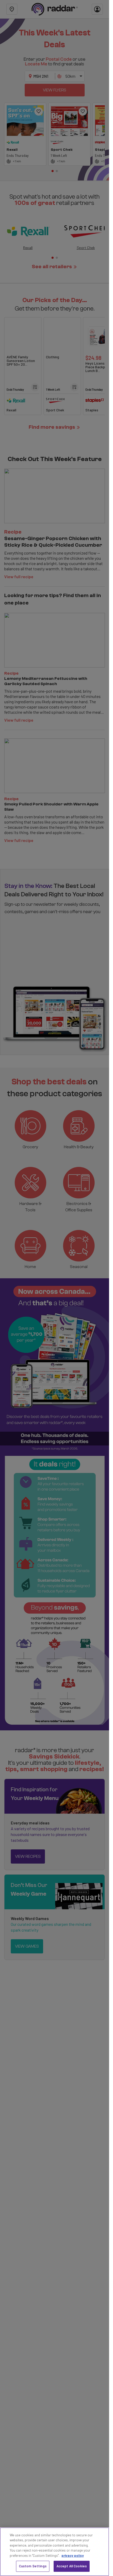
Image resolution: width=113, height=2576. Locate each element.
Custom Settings (33, 2566)
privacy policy (73, 2556)
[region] (55, 2552)
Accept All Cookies (72, 2566)
